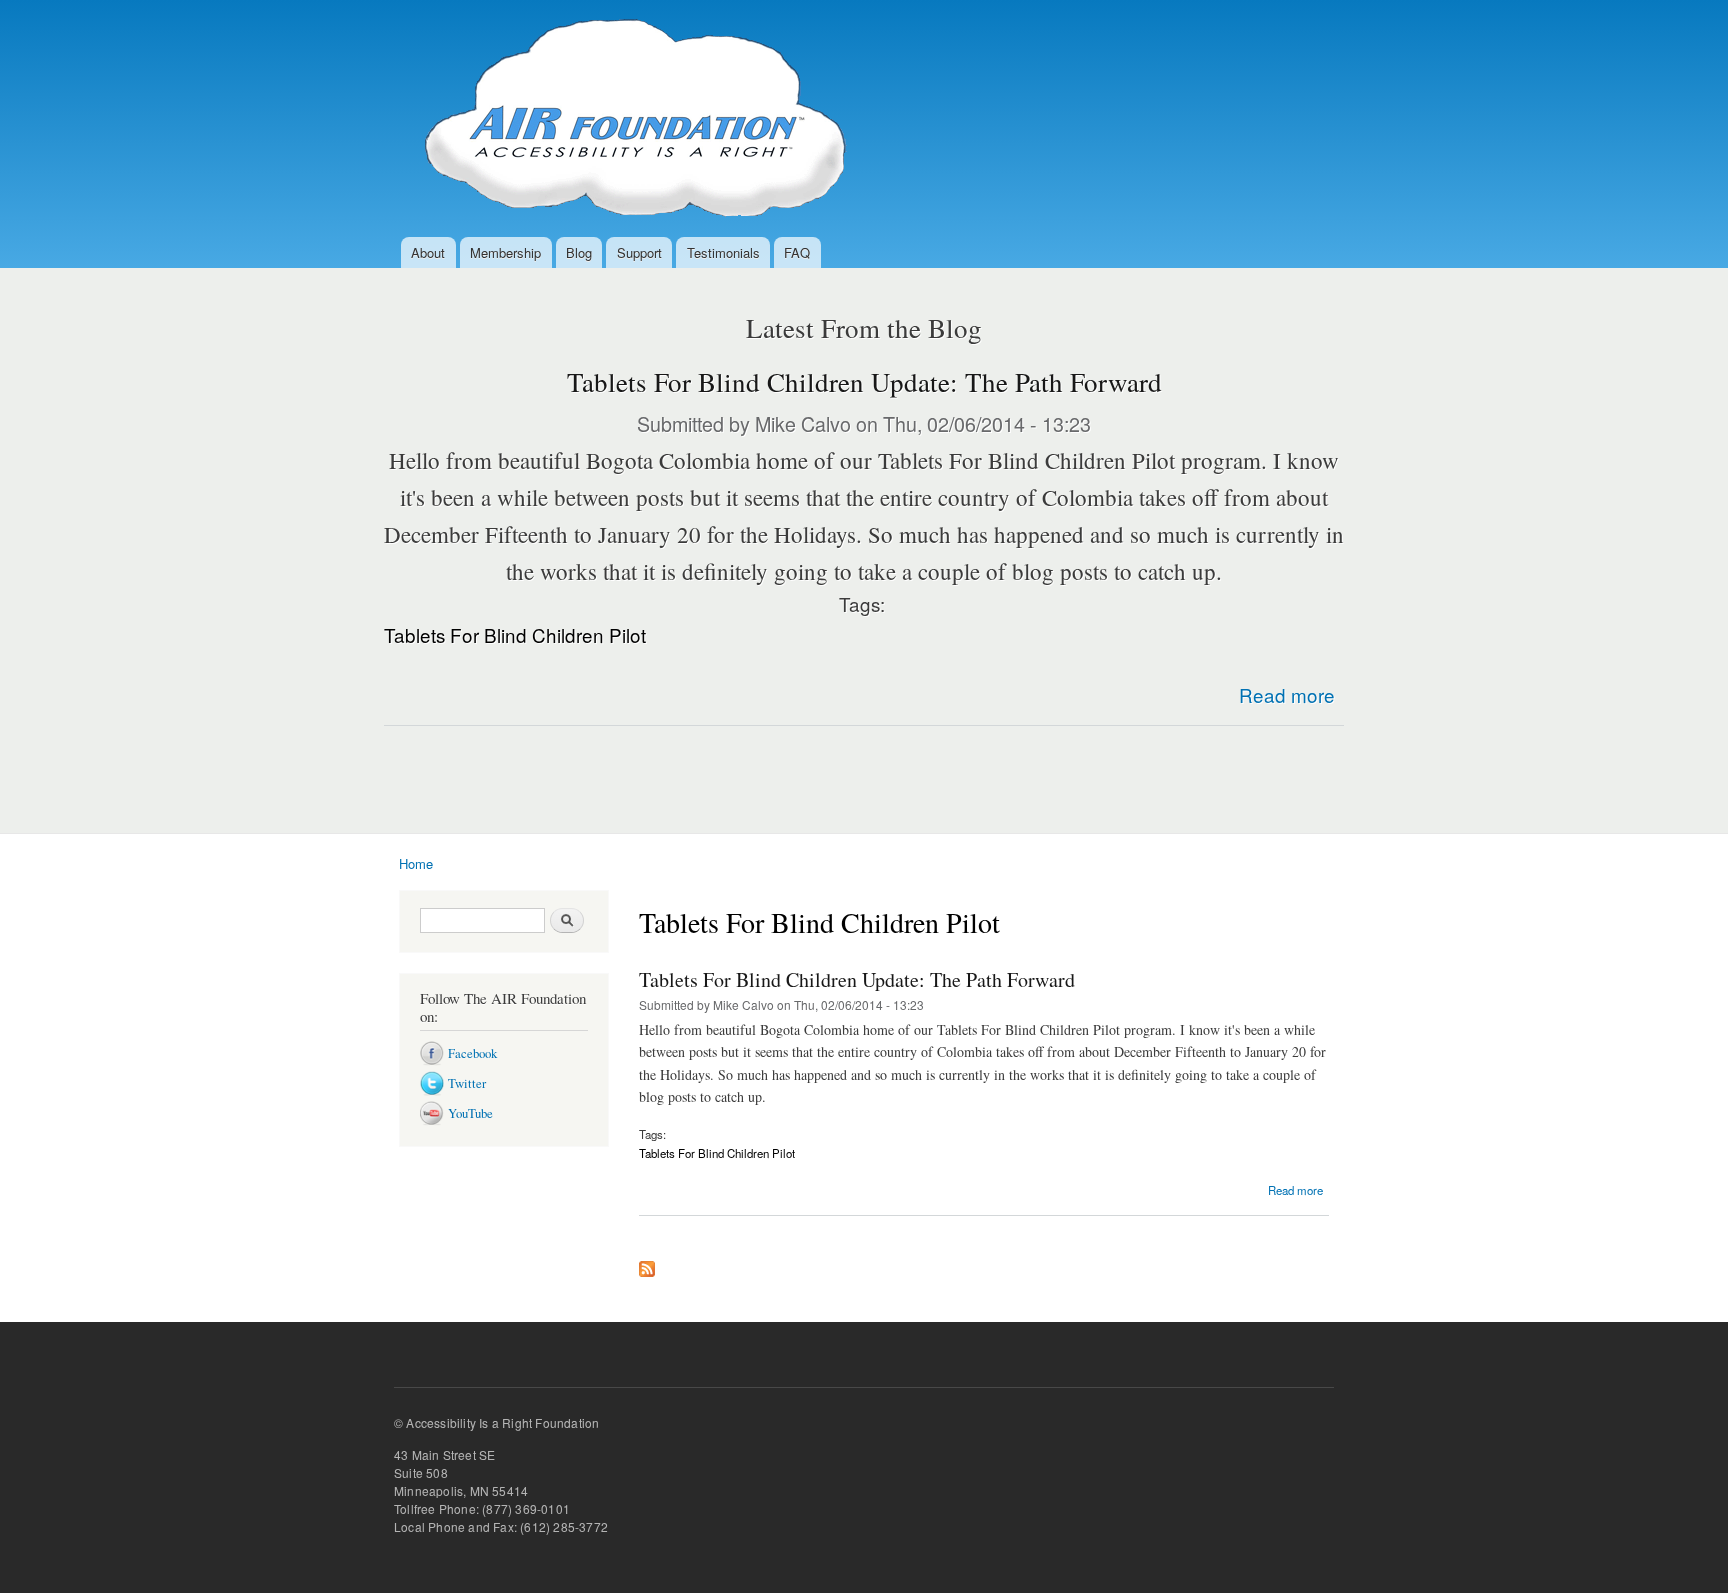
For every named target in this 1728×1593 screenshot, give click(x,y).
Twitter (467, 1083)
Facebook (472, 1053)
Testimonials (723, 252)
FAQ (797, 252)
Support (639, 252)
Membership (505, 252)
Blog (579, 252)
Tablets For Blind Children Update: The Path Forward (864, 382)
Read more (1287, 694)
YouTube (470, 1113)
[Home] (629, 118)
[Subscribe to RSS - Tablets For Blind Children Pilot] (647, 1264)
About (428, 252)
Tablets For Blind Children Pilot (515, 634)
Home (416, 863)
